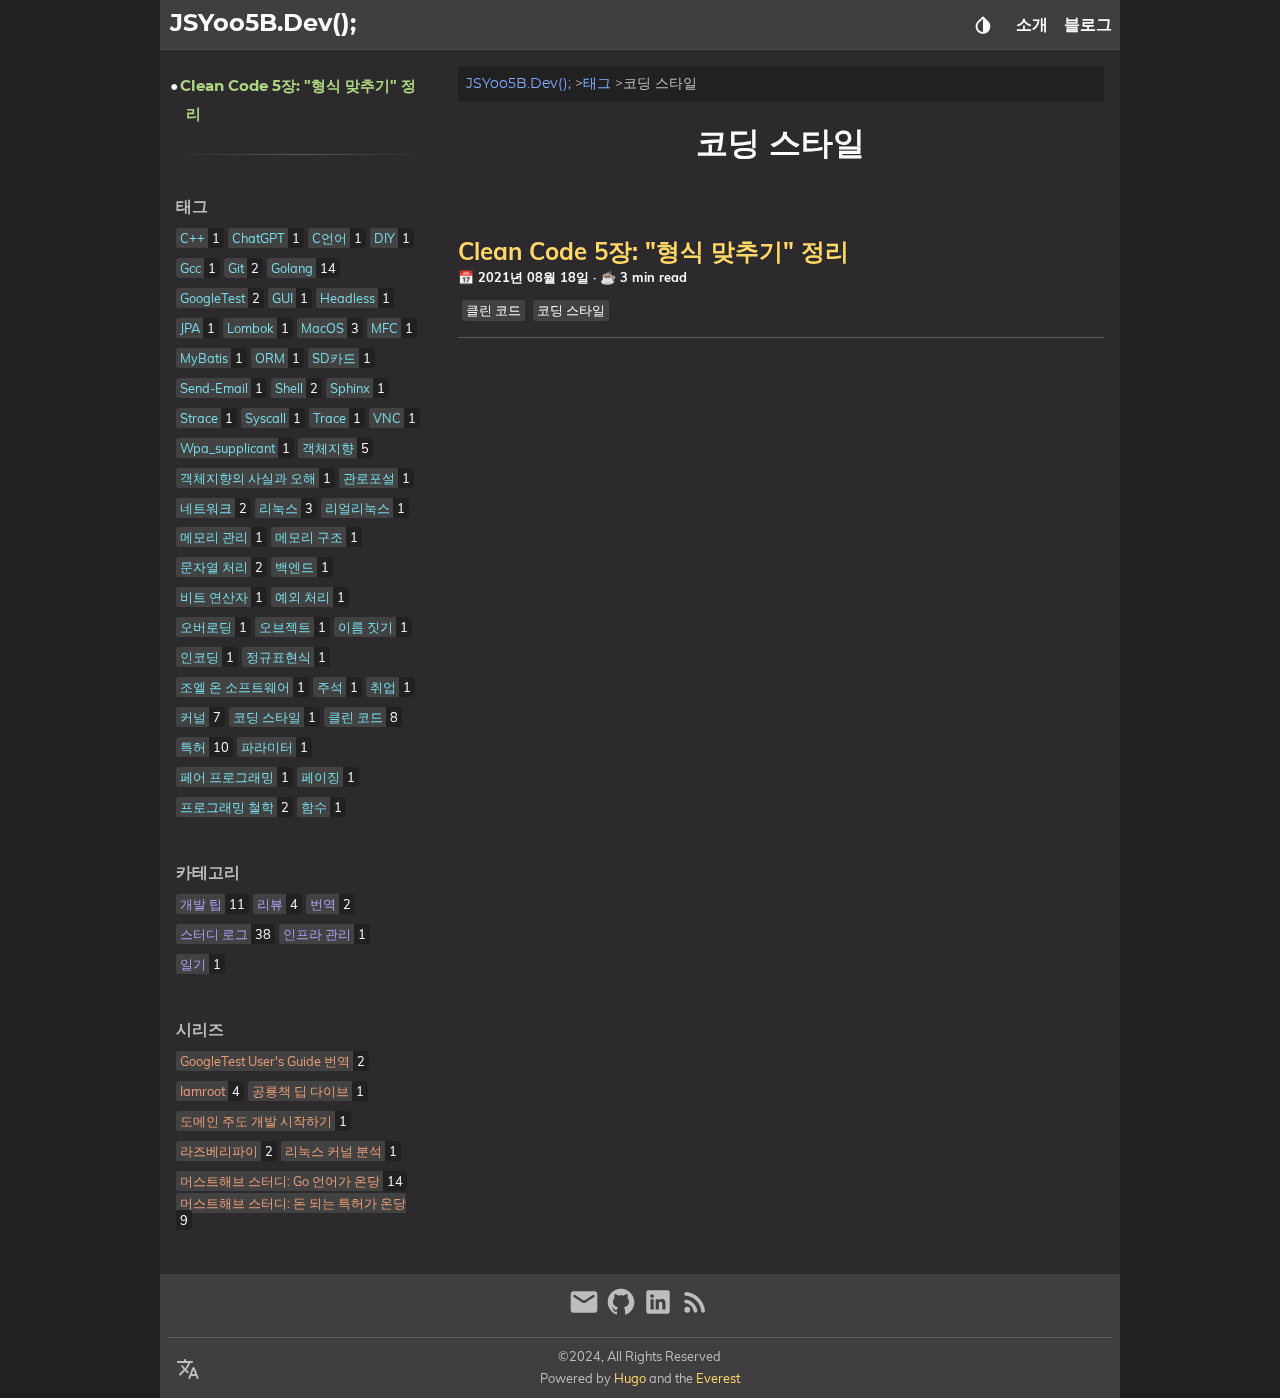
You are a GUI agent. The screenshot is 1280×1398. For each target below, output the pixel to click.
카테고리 (208, 873)
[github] (623, 1310)
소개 (1032, 25)
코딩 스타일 (571, 310)
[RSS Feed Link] (695, 1310)
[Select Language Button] (188, 1370)
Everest (718, 1378)
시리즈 (200, 1030)
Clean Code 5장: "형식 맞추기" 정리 (653, 251)
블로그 (1088, 25)
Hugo (630, 1378)
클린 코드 (493, 310)
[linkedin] (660, 1310)
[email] (586, 1310)
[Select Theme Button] (983, 25)
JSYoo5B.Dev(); (518, 83)
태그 (597, 83)
